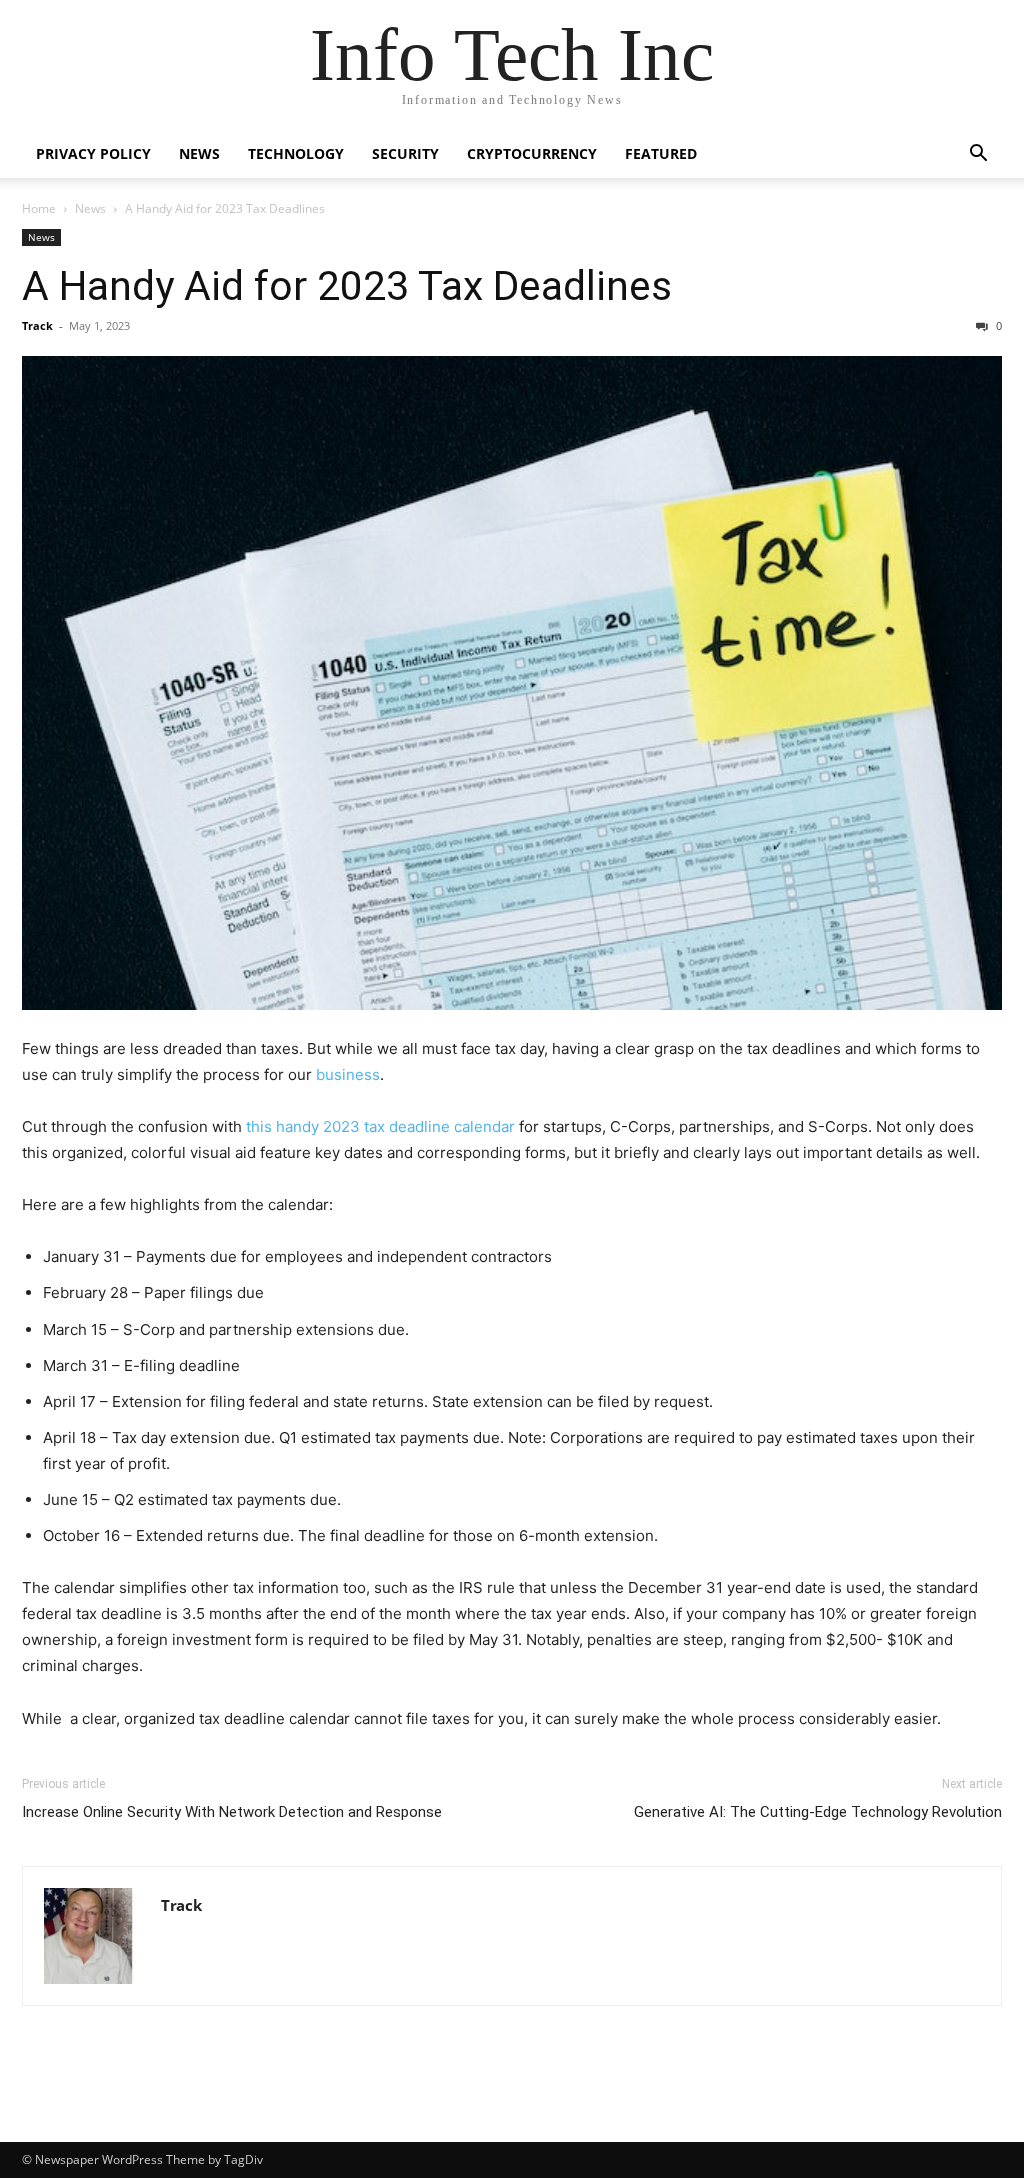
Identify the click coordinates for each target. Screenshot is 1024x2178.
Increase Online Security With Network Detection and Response (232, 1812)
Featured (661, 153)
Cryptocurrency (532, 153)
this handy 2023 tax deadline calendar (382, 1126)
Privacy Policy (93, 153)
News (199, 153)
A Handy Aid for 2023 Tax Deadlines (347, 286)
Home (39, 208)
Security (405, 153)
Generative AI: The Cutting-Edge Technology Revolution (818, 1812)
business (348, 1074)
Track (37, 325)
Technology (296, 153)
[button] (978, 155)
